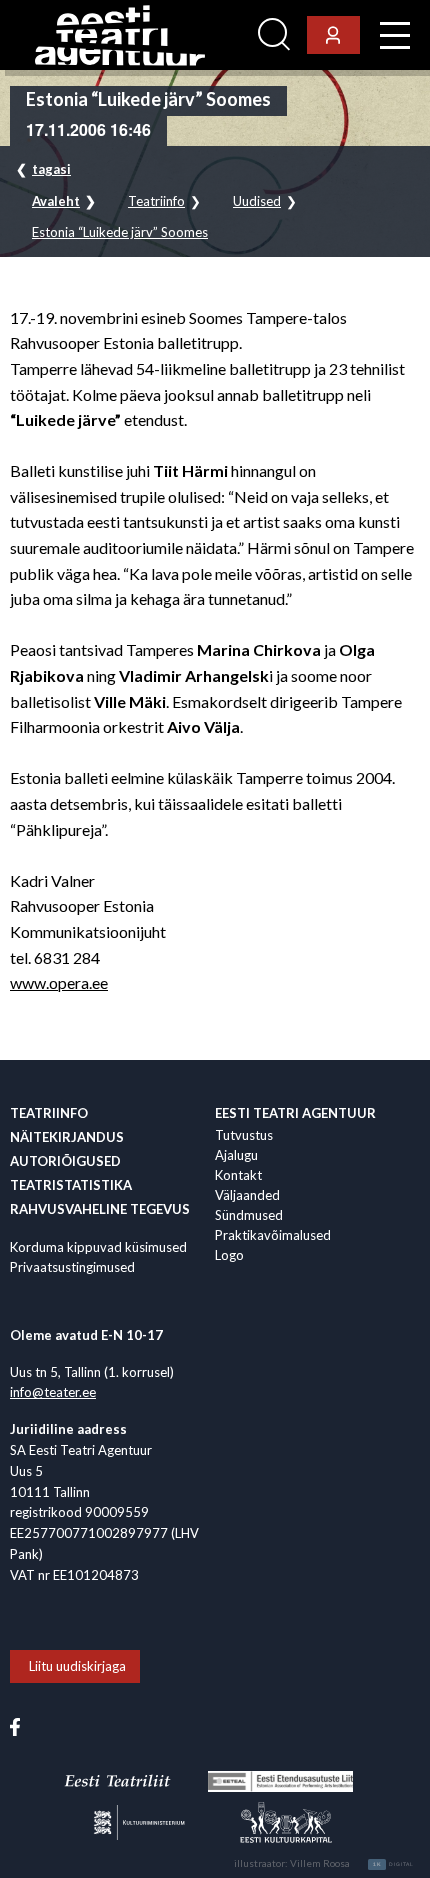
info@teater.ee (53, 1392)
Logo (229, 1255)
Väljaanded (247, 1195)
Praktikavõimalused (273, 1235)
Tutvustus (244, 1135)
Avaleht (56, 201)
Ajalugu (236, 1155)
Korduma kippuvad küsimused (98, 1247)
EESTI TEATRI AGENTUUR (295, 1113)
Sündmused (249, 1215)
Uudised (257, 201)
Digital (393, 1864)
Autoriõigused (65, 1161)
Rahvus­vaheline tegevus (100, 1209)
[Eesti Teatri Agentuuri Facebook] (15, 1725)
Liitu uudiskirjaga (77, 1666)
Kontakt (238, 1175)
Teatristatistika (71, 1185)
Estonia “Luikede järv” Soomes (120, 232)
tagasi (51, 169)
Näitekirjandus (67, 1137)
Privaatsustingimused (72, 1267)
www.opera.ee (59, 982)
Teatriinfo (156, 201)
